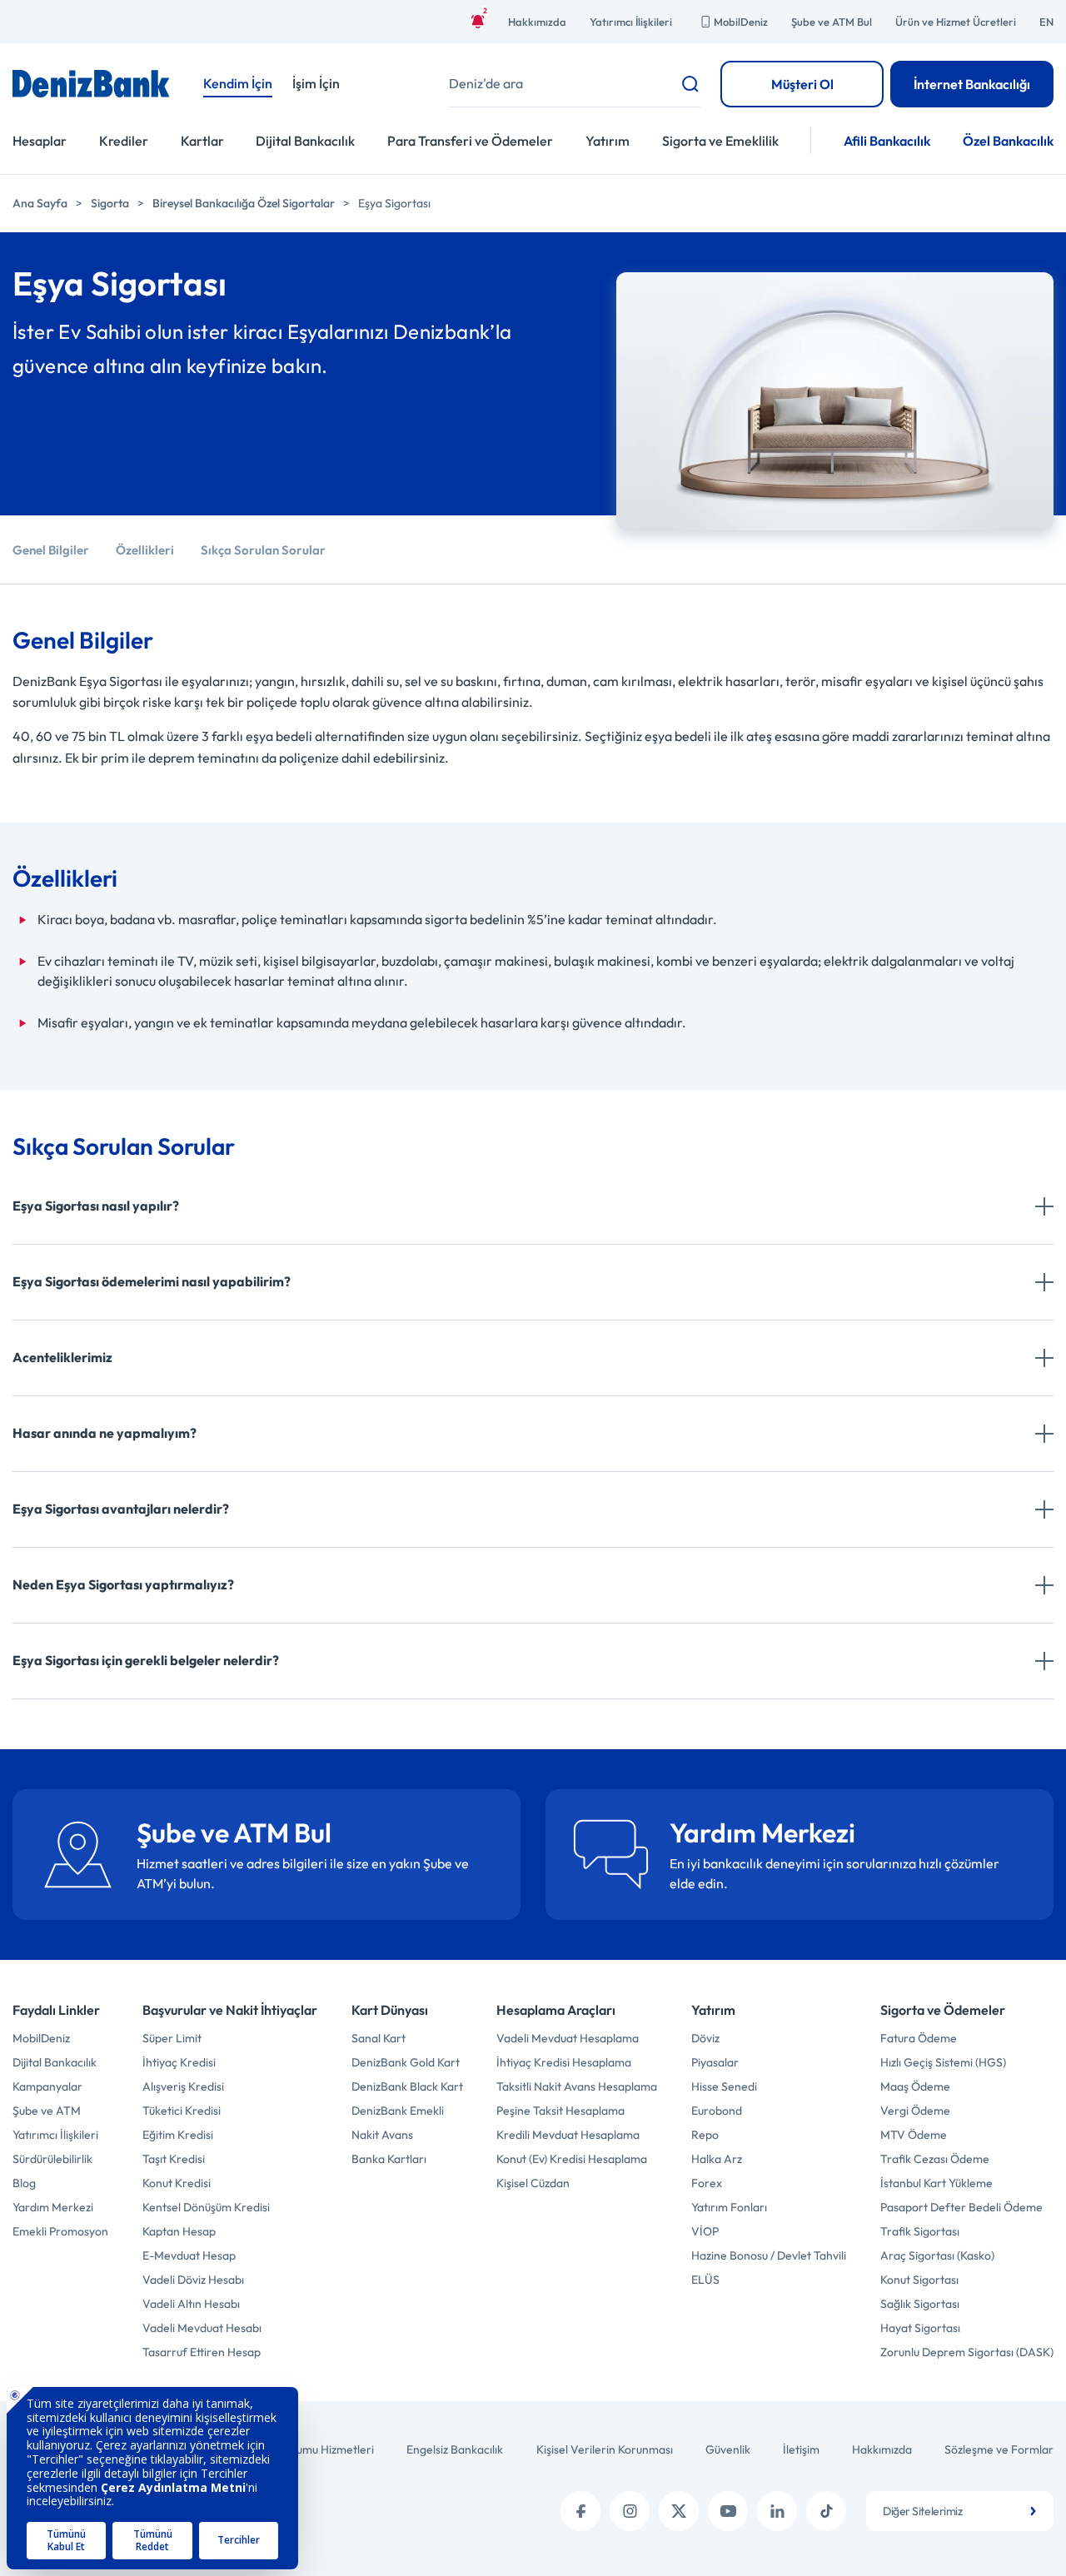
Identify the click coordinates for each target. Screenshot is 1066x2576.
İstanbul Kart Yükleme (936, 2183)
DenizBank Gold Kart (406, 2062)
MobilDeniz (741, 22)
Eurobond (717, 2111)
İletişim (801, 2449)
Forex (707, 2183)
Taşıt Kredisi (174, 2159)
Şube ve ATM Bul (832, 22)
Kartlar (202, 141)
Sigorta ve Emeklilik (720, 141)
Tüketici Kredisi (182, 2111)
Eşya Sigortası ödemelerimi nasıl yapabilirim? (152, 1281)
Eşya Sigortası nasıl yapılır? (96, 1206)
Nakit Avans (382, 2135)
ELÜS (705, 2280)
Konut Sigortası (919, 2280)
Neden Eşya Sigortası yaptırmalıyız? (123, 1584)
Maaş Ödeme (915, 2086)
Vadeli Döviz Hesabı (193, 2280)
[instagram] (630, 2511)
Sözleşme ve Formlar (999, 2449)
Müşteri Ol (802, 84)
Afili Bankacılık (887, 141)
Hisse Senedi (724, 2086)
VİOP (705, 2231)
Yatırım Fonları (729, 2207)
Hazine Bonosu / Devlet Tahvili (769, 2255)
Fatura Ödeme (919, 2038)
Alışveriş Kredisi (183, 2086)
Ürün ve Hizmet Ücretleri (956, 22)
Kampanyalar (47, 2086)
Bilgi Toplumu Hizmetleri (312, 2449)
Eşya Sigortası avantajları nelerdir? (121, 1509)
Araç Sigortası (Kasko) (937, 2255)
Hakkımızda (537, 22)
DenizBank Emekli (398, 2111)
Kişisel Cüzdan (533, 2183)
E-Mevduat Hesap (189, 2255)
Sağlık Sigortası (920, 2304)
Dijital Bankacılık (305, 141)
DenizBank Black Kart (407, 2086)
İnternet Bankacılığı (972, 84)
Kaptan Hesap (179, 2231)
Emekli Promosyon (60, 2231)
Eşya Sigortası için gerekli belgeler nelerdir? (146, 1660)
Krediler (124, 141)
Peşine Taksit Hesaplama (560, 2111)
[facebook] (580, 2511)
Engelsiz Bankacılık (455, 2449)
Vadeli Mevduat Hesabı (202, 2328)
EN (1046, 22)
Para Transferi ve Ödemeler (470, 141)
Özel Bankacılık (1008, 141)
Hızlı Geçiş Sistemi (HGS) (943, 2062)
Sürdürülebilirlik (52, 2159)
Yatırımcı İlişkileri (631, 22)
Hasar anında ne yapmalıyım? (105, 1433)
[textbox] (960, 2511)
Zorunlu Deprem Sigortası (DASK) (967, 2352)
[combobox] (960, 2511)
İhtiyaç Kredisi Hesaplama (564, 2062)
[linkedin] (777, 2511)
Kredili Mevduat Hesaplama (568, 2135)
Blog (24, 2183)
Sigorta (110, 203)
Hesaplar (40, 141)
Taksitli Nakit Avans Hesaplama (577, 2086)
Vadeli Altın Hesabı (191, 2304)
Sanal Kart (379, 2038)
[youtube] (728, 2511)
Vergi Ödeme (915, 2111)
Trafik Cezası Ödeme (935, 2159)
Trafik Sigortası (920, 2231)
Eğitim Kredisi (178, 2135)
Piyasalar (715, 2062)
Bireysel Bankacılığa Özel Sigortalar (244, 203)
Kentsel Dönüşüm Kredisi (206, 2207)
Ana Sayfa (40, 203)
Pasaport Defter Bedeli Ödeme (961, 2207)
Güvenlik (728, 2449)
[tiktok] (826, 2511)
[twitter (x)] (679, 2511)
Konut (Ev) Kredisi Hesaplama (572, 2159)
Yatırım (608, 141)
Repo (705, 2135)
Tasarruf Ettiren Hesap (202, 2352)
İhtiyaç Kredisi (179, 2062)
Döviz (705, 2038)
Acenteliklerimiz (62, 1357)
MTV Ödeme (914, 2135)
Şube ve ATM (47, 2111)
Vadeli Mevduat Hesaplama (568, 2038)
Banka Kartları (389, 2159)
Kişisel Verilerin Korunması (605, 2449)
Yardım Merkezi (53, 2207)
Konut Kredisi (177, 2183)
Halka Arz (717, 2159)
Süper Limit (172, 2038)
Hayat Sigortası (920, 2328)
